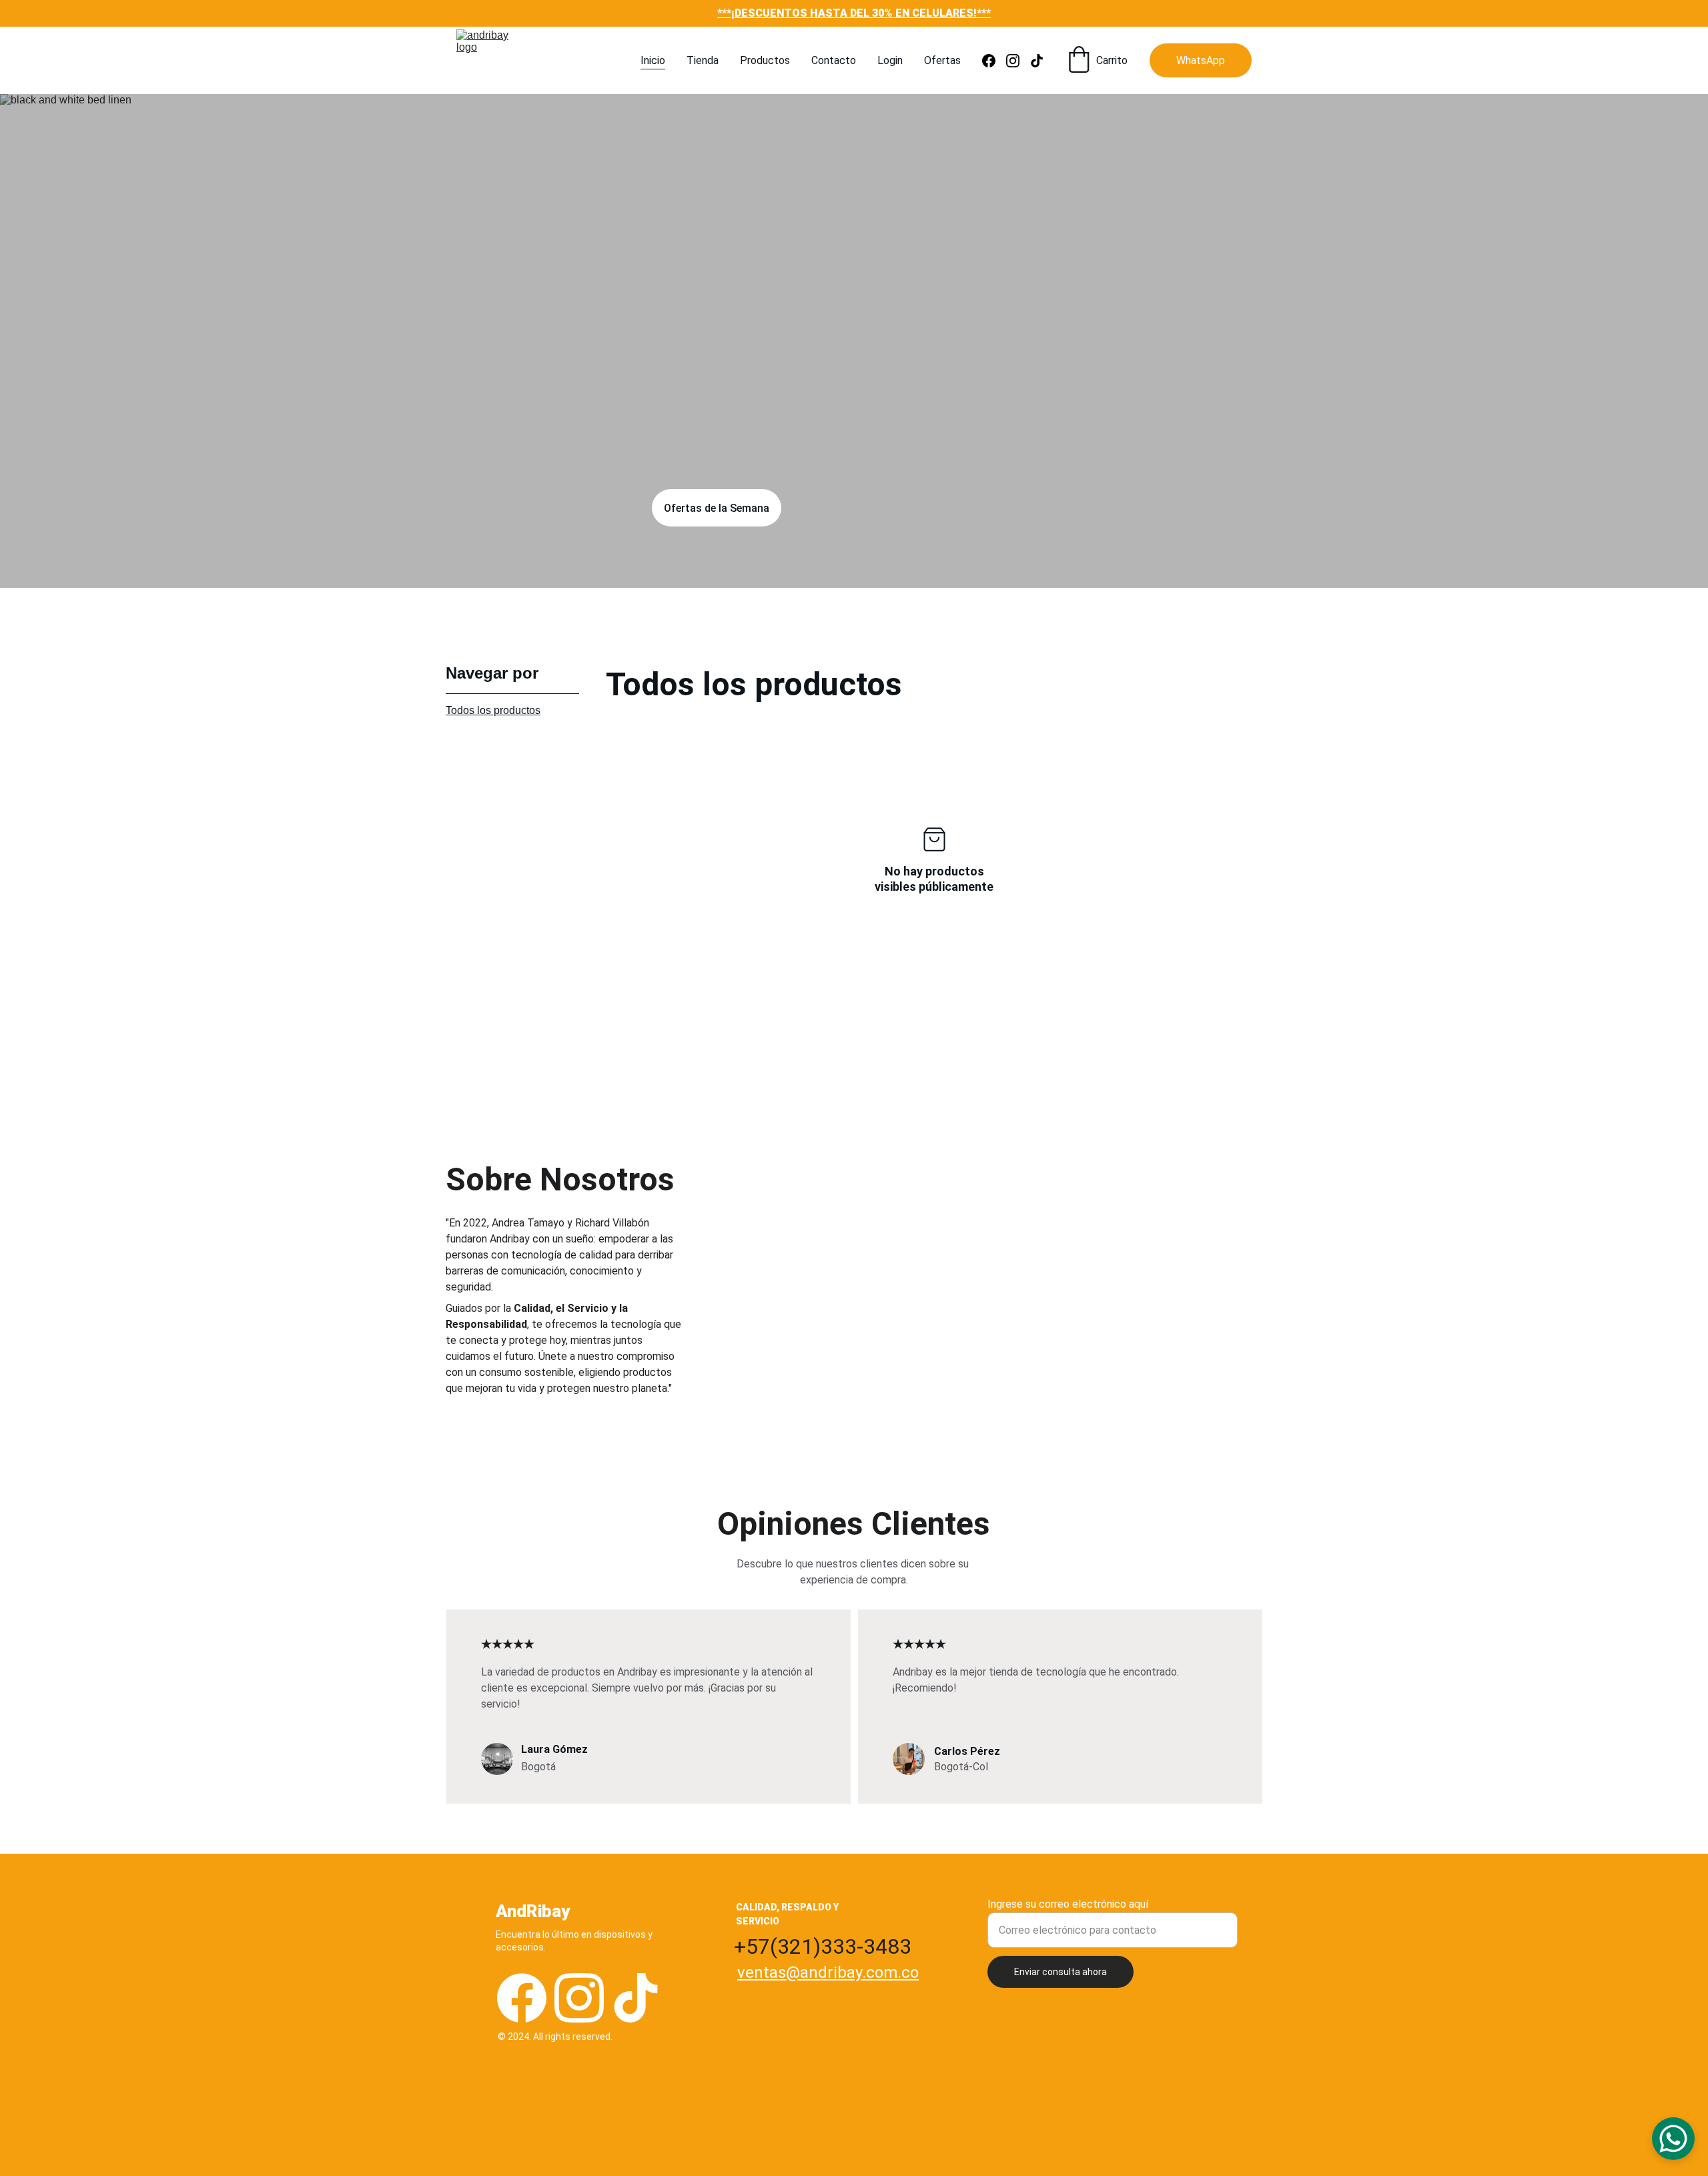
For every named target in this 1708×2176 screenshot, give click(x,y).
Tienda (703, 60)
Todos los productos (493, 710)
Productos (765, 60)
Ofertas (942, 60)
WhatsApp (1201, 60)
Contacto (834, 60)
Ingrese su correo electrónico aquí (1068, 1904)
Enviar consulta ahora (1060, 1972)
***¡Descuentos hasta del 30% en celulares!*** (854, 13)
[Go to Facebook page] (994, 61)
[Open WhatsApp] (1673, 2139)
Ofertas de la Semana (717, 508)
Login (890, 60)
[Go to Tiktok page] (1037, 61)
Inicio (653, 60)
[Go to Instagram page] (1018, 61)
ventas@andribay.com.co (828, 1972)
